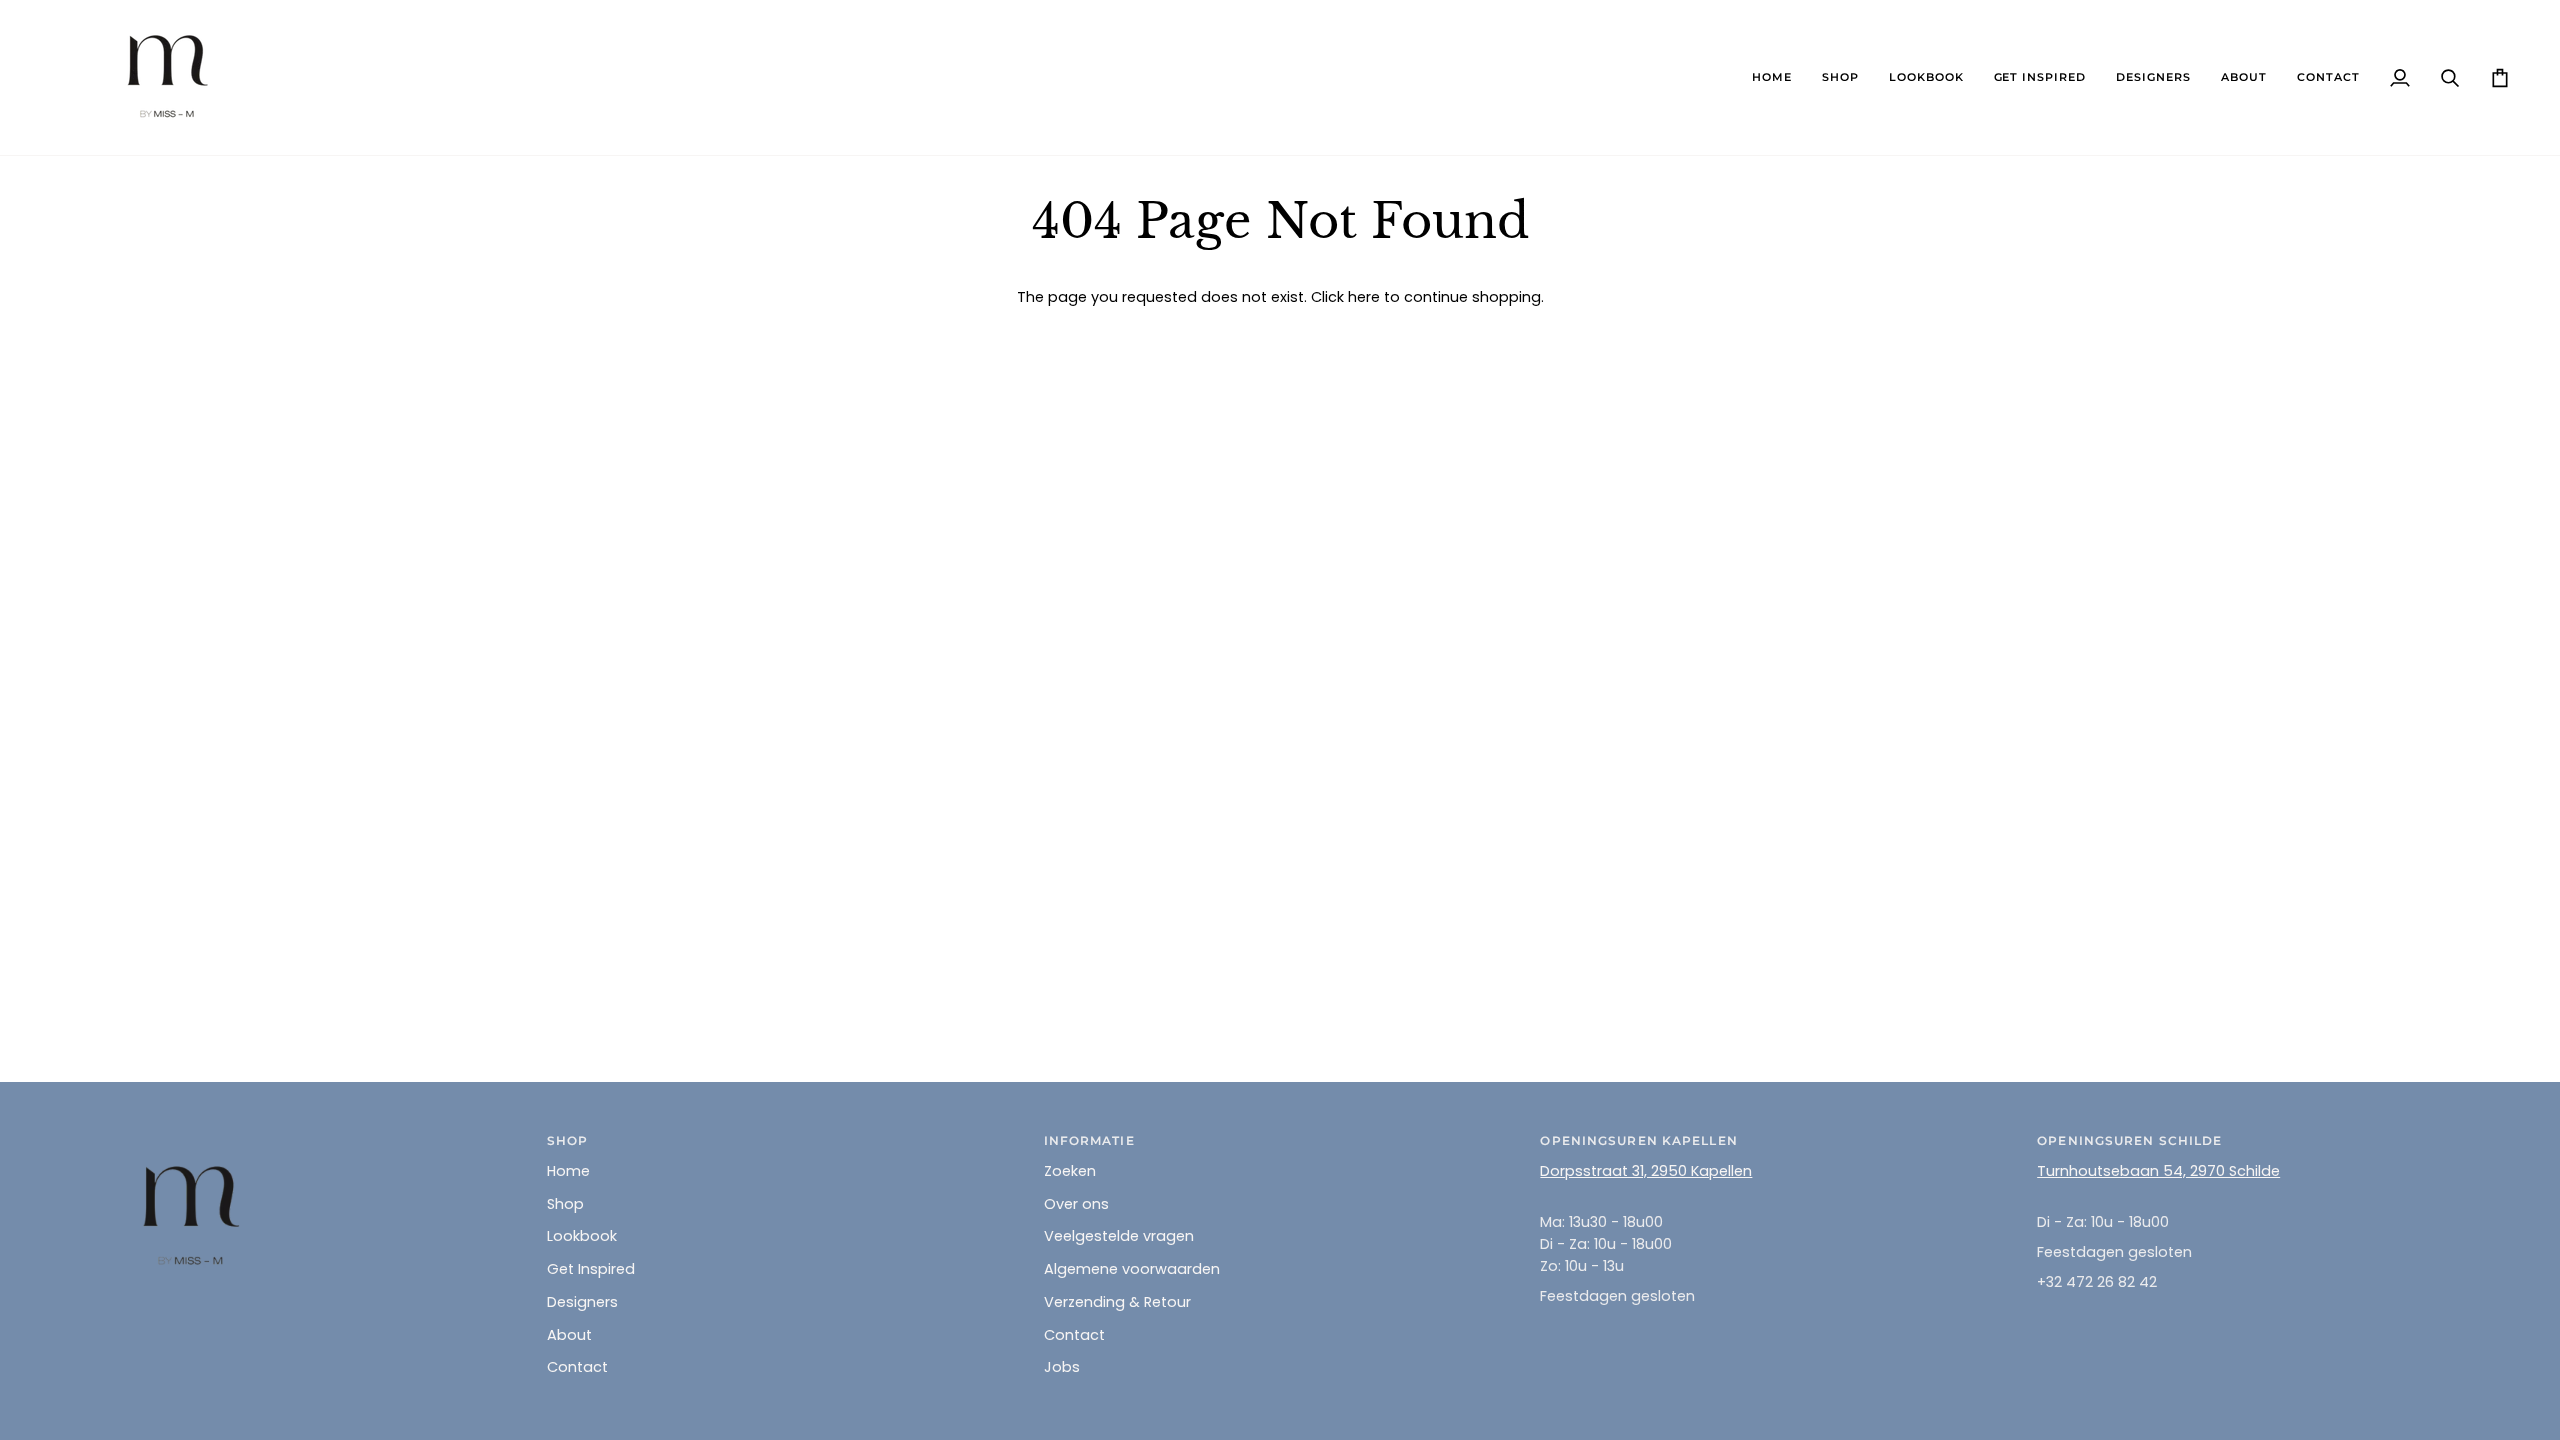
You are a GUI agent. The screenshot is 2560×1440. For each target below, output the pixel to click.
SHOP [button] (567, 1140)
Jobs (1062, 1367)
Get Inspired (591, 1269)
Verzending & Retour (1117, 1302)
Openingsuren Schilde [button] (2129, 1140)
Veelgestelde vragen (1119, 1236)
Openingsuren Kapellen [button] (1638, 1140)
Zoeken (1070, 1171)
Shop (565, 1204)
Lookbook (582, 1236)
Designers (582, 1302)
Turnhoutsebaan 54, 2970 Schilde (2158, 1171)
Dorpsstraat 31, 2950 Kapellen (1646, 1171)
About (569, 1335)
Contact (577, 1367)
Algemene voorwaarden (1132, 1269)
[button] (1840, 77)
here (1364, 297)
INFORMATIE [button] (1089, 1140)
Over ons (1076, 1204)
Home (568, 1171)
